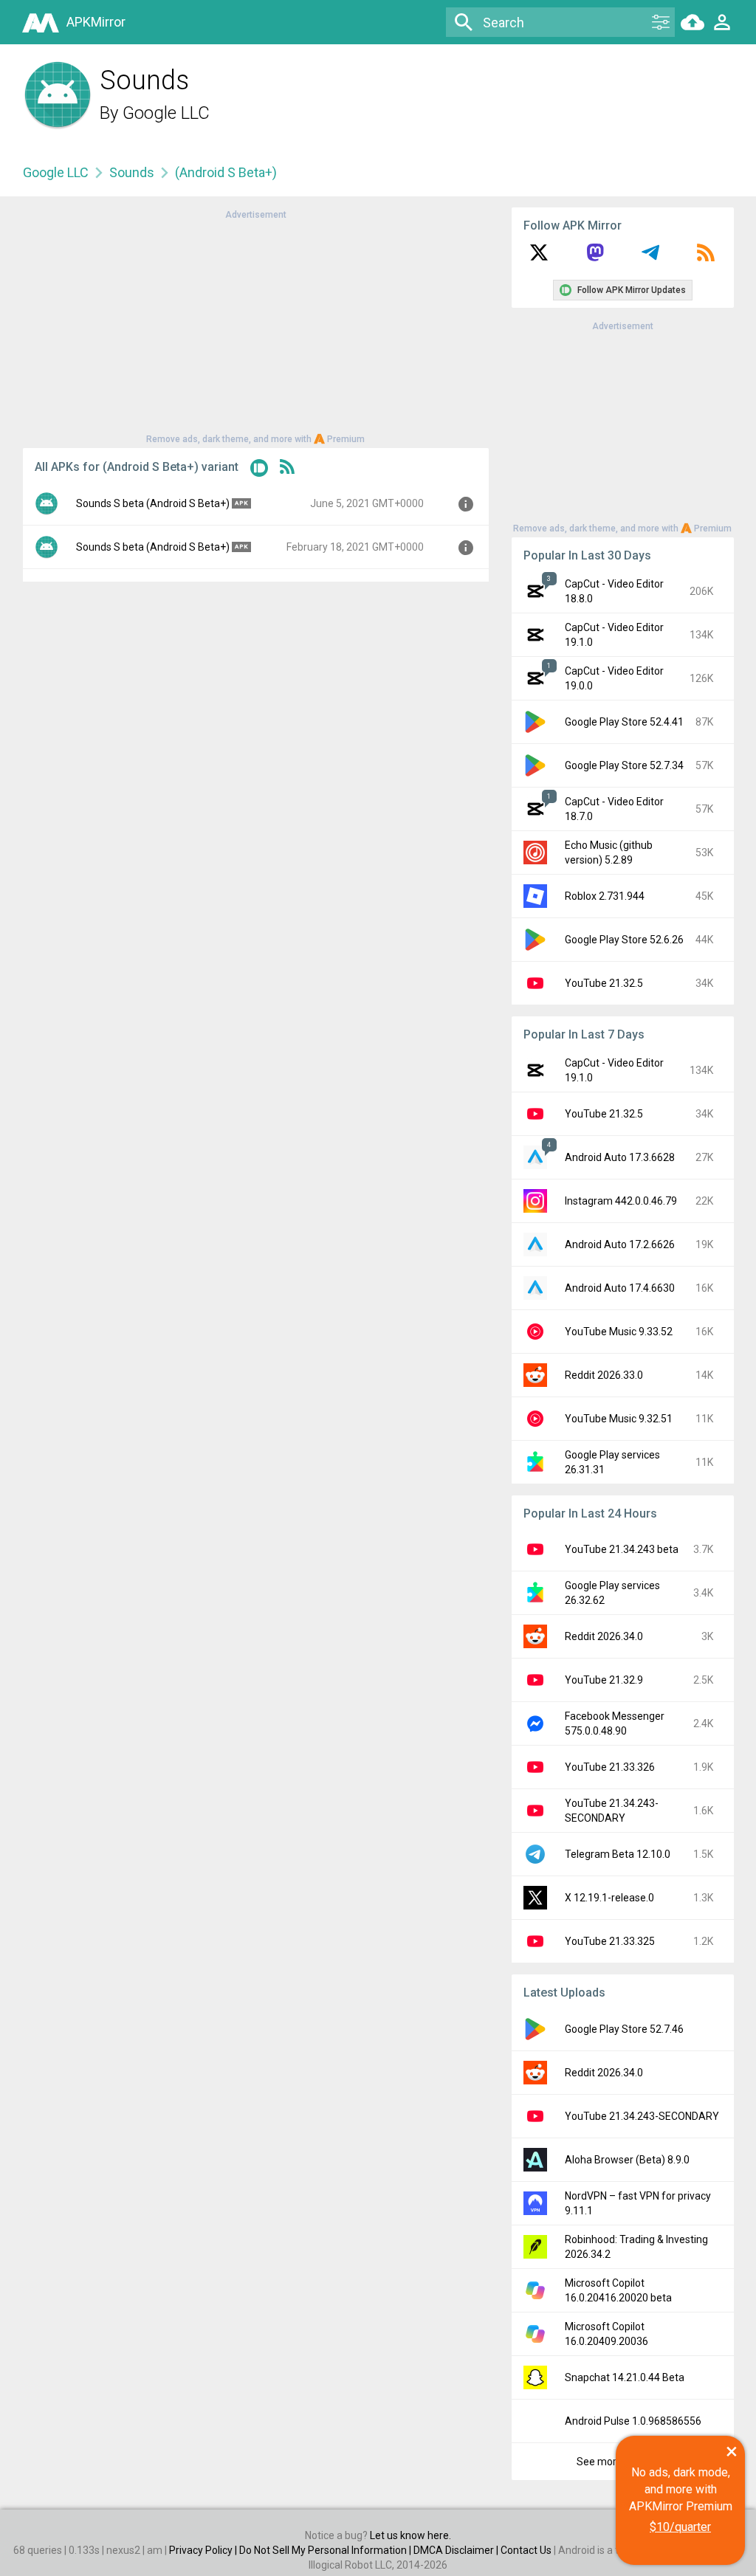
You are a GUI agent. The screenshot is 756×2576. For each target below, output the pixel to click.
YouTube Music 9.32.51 (619, 1419)
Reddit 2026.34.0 (604, 1636)
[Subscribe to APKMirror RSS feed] (706, 258)
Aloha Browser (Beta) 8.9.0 (627, 2160)
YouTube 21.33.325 (610, 1941)
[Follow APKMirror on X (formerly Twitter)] (539, 258)
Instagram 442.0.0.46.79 (621, 1201)
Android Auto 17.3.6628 (620, 1157)
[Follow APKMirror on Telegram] (650, 258)
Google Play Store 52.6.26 (624, 940)
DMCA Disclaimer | (457, 2550)
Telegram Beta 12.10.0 (618, 1854)
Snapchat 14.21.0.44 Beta (625, 2377)
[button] (259, 471)
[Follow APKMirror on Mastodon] (595, 258)
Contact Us (526, 2550)
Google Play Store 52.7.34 (624, 765)
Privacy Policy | (204, 2550)
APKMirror (96, 22)
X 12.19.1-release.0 (609, 1898)
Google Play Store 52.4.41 (624, 722)
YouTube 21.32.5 (604, 983)
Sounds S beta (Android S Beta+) (153, 503)
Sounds (132, 172)
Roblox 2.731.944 (605, 896)
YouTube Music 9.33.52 (619, 1332)
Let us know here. (410, 2535)
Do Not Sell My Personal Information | (326, 2550)
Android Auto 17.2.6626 (620, 1244)
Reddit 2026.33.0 (604, 1375)
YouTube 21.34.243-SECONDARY (642, 2116)
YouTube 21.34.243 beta (622, 1549)
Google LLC (166, 113)
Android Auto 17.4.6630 (620, 1288)
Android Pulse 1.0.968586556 (633, 2421)
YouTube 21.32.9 (604, 1680)
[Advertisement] (255, 326)
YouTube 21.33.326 (610, 1767)
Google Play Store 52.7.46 (624, 2029)
